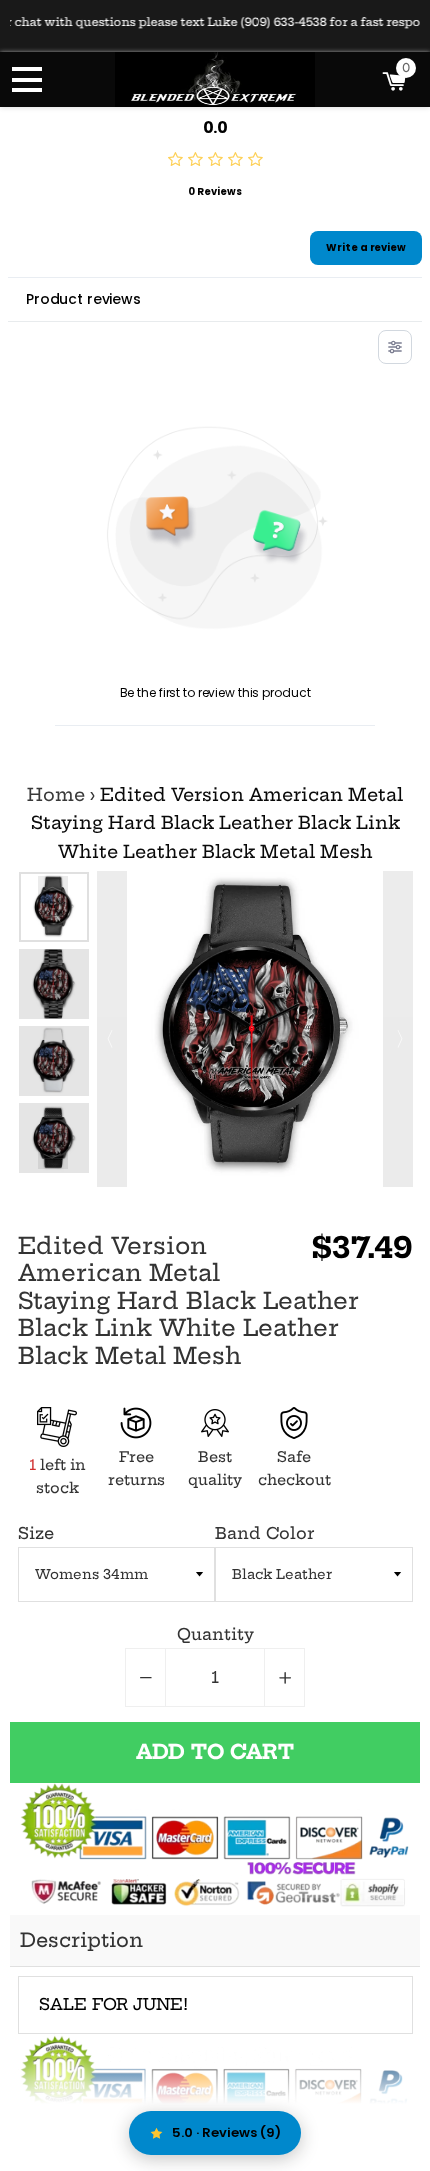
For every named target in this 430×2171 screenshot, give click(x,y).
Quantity (215, 1634)
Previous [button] (53, 891)
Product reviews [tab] (83, 299)
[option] (54, 907)
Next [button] (53, 1154)
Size (36, 1533)
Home (56, 795)
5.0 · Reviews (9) (226, 2132)
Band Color (264, 1533)
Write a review (366, 247)
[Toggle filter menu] (395, 347)
